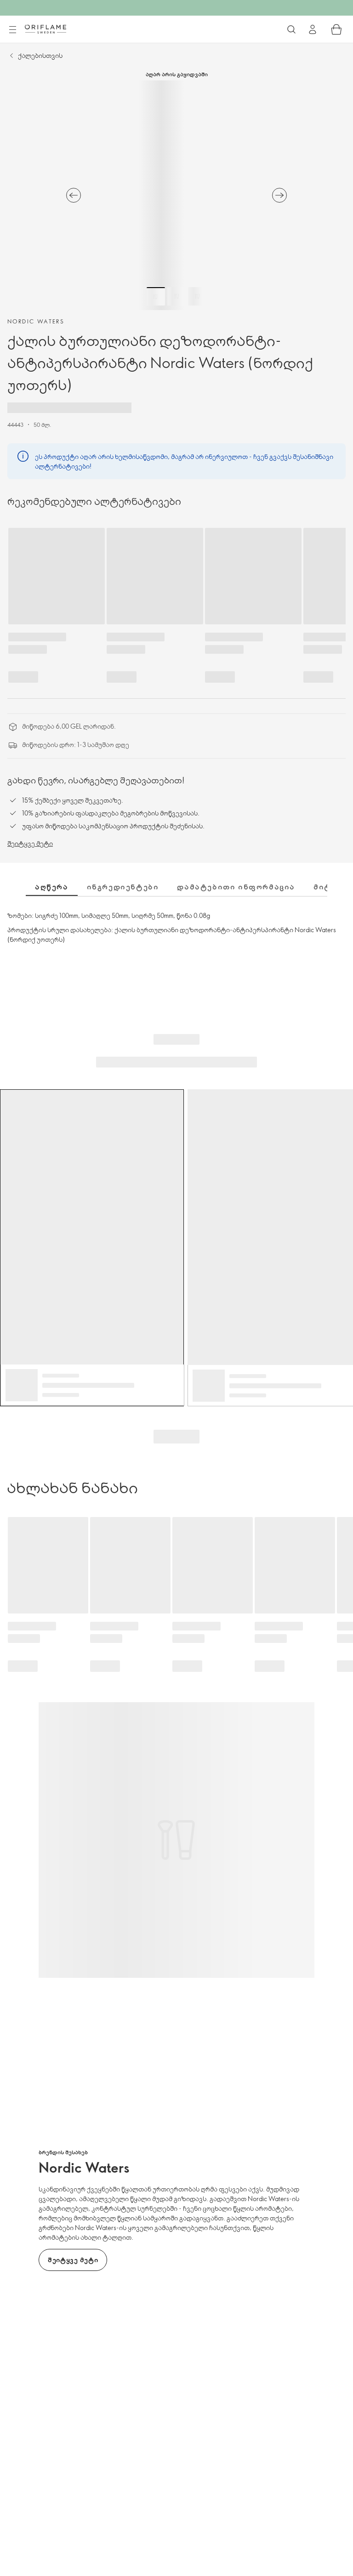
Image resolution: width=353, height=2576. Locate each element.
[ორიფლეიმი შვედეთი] (46, 29)
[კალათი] (336, 29)
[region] (176, 195)
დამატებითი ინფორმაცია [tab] (236, 887)
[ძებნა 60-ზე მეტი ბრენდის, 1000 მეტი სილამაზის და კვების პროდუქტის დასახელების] (291, 29)
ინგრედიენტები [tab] (123, 887)
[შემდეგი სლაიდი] (279, 195)
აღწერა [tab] (52, 887)
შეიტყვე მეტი (30, 843)
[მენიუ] (12, 30)
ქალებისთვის (40, 55)
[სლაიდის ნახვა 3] (197, 296)
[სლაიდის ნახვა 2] (176, 296)
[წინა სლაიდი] (74, 195)
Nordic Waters (36, 321)
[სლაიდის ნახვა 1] (156, 296)
